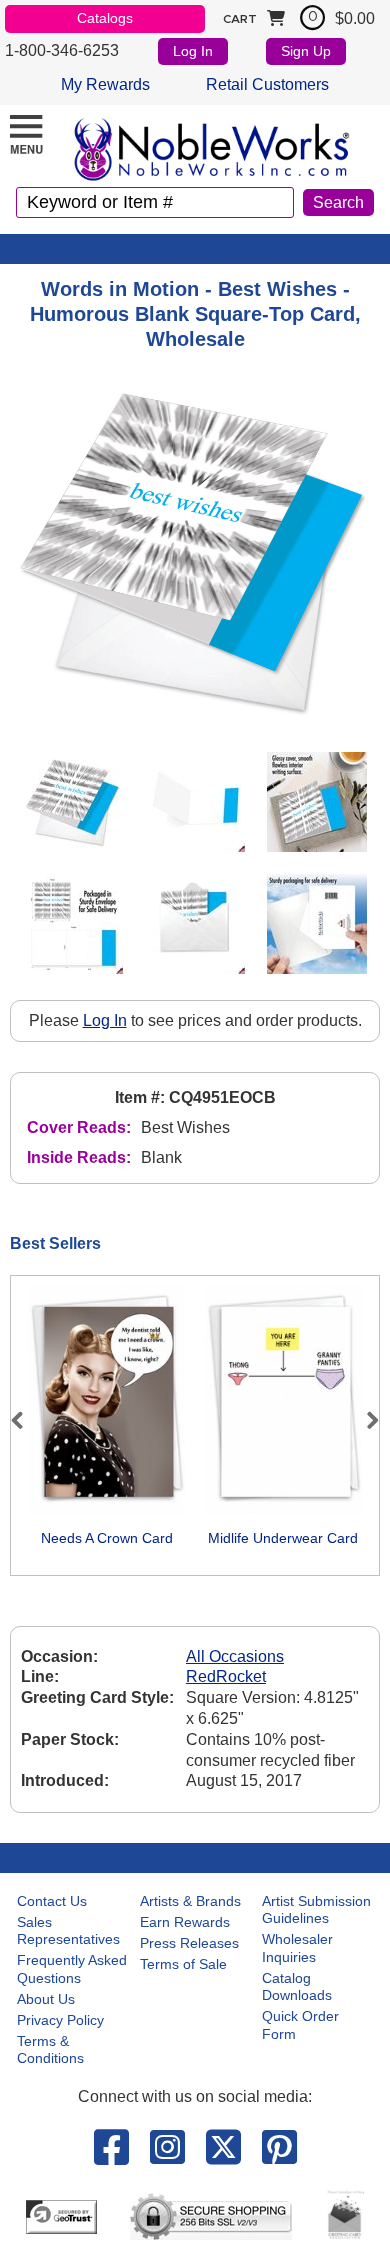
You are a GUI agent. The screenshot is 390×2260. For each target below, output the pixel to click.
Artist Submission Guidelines (316, 1910)
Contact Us (52, 1901)
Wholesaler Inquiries (297, 1948)
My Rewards (105, 84)
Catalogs (105, 18)
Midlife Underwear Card (283, 1538)
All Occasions (235, 1656)
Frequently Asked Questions (72, 1969)
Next (364, 1420)
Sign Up (306, 51)
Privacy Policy (60, 2020)
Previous (26, 1420)
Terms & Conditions (50, 2050)
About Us (46, 1999)
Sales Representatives (68, 1931)
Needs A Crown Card (107, 1538)
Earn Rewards (185, 1922)
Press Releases (189, 1943)
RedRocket (226, 1676)
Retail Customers (267, 84)
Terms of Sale (183, 1964)
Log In (193, 51)
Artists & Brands (190, 1901)
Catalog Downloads (297, 1987)
